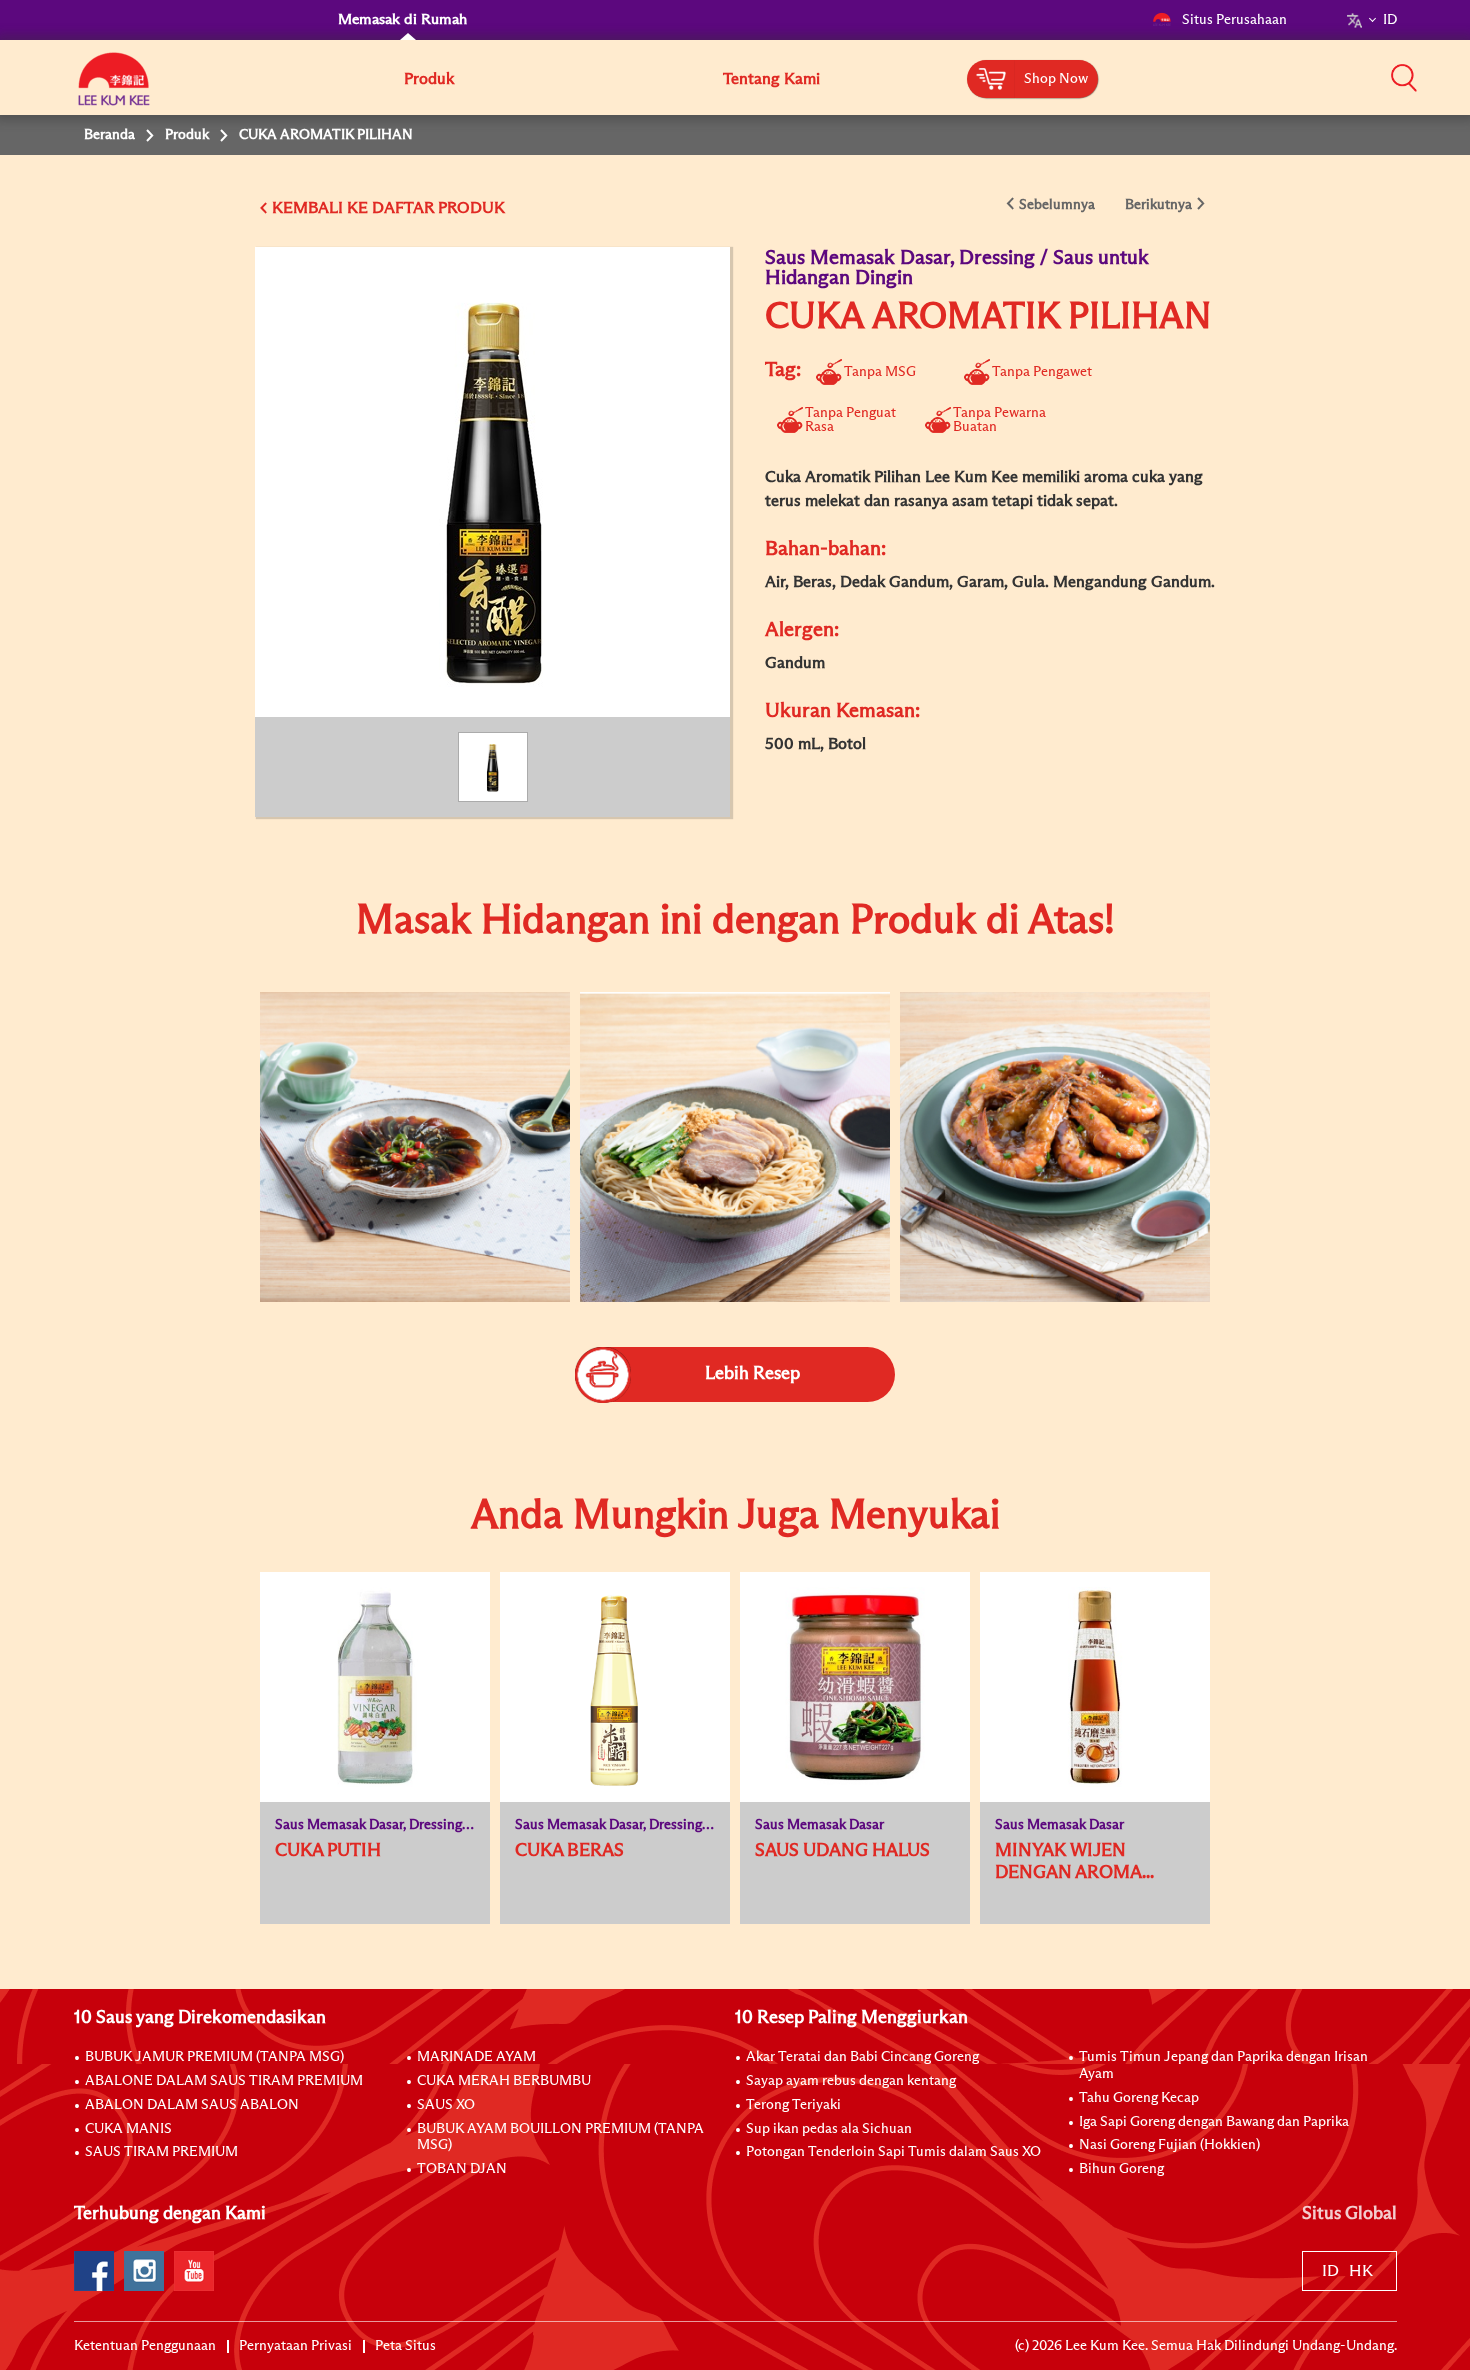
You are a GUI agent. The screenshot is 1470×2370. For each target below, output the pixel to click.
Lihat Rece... (399, 1083)
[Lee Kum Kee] (114, 90)
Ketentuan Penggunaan (145, 2346)
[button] (1404, 77)
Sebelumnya (1057, 205)
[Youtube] (194, 2271)
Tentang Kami (771, 79)
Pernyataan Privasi (295, 2346)
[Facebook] (94, 2271)
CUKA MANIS (128, 2129)
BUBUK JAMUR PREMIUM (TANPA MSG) (214, 2057)
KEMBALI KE (320, 208)
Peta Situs (405, 2346)
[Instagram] (144, 2271)
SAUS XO (446, 2105)
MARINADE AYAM (476, 2057)
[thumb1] (415, 1147)
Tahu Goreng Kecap (1139, 2098)
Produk (429, 79)
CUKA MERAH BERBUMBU (504, 2081)
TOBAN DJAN (462, 2169)
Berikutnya (1158, 205)
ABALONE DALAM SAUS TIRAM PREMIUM (224, 2081)
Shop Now (1056, 79)
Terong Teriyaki (793, 2105)
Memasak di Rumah (402, 19)
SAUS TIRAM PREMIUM (161, 2152)
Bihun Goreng (1121, 2169)
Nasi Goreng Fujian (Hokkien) (1169, 2145)
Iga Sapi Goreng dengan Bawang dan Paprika (1214, 2122)
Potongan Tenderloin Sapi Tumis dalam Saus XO (893, 2152)
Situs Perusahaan (1234, 20)
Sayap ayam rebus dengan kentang (851, 2081)
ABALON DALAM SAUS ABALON (192, 2105)
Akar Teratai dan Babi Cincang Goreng (862, 2057)
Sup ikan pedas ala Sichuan (829, 2129)
